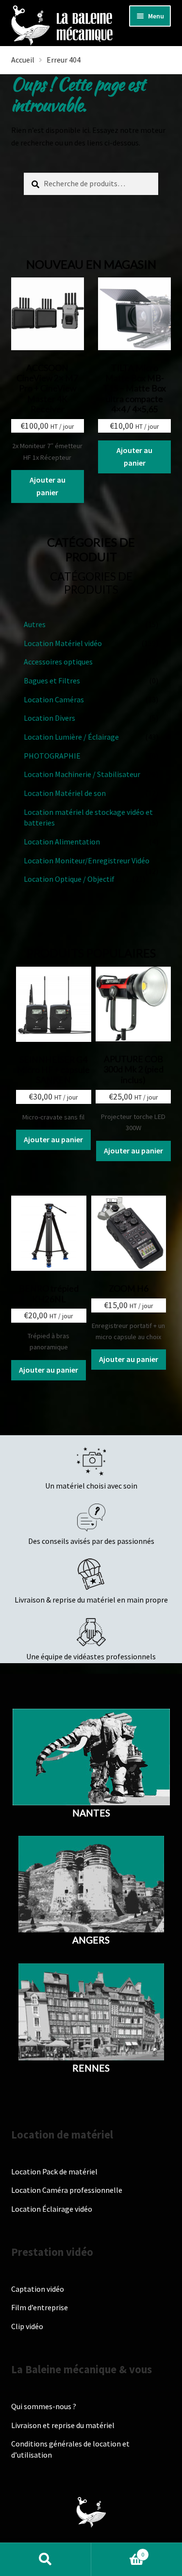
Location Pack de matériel (54, 2171)
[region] (91, 2493)
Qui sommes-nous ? (44, 2406)
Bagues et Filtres (52, 680)
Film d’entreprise (40, 2307)
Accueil (23, 60)
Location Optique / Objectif (69, 879)
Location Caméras (54, 699)
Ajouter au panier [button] (48, 486)
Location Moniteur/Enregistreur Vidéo (87, 860)
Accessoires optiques (58, 662)
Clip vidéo (27, 2326)
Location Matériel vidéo (63, 643)
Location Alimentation (62, 842)
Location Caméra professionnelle (67, 2190)
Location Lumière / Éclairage (71, 737)
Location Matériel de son (65, 793)
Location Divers (50, 718)
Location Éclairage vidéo (52, 2209)
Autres (35, 624)
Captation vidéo (38, 2289)
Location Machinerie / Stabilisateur (82, 774)
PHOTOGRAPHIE (52, 756)
